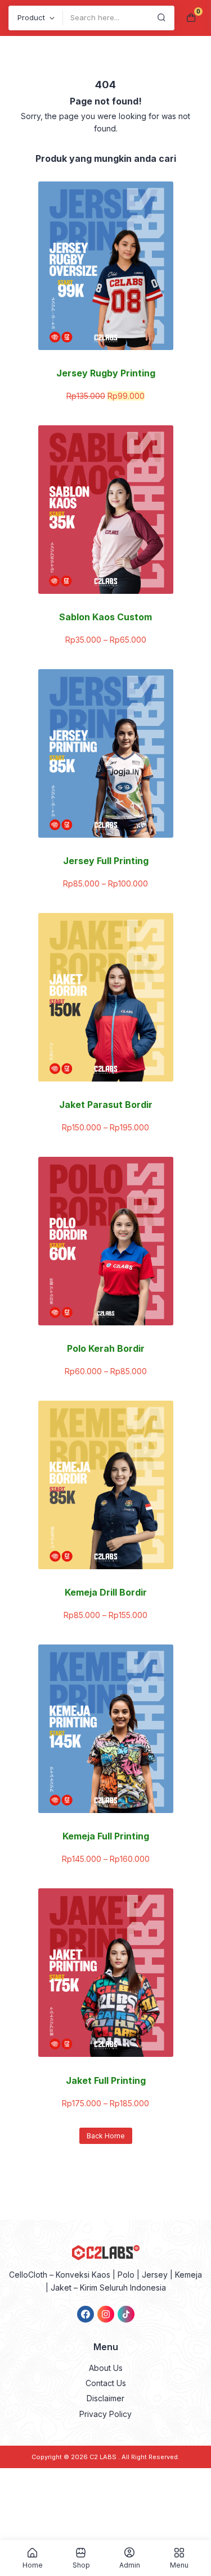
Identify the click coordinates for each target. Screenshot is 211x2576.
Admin (130, 2565)
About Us (106, 2368)
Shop (81, 2565)
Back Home (106, 2136)
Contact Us (106, 2383)
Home (33, 2565)
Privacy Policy (105, 2414)
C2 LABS (104, 2457)
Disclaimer (105, 2398)
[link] (86, 2314)
